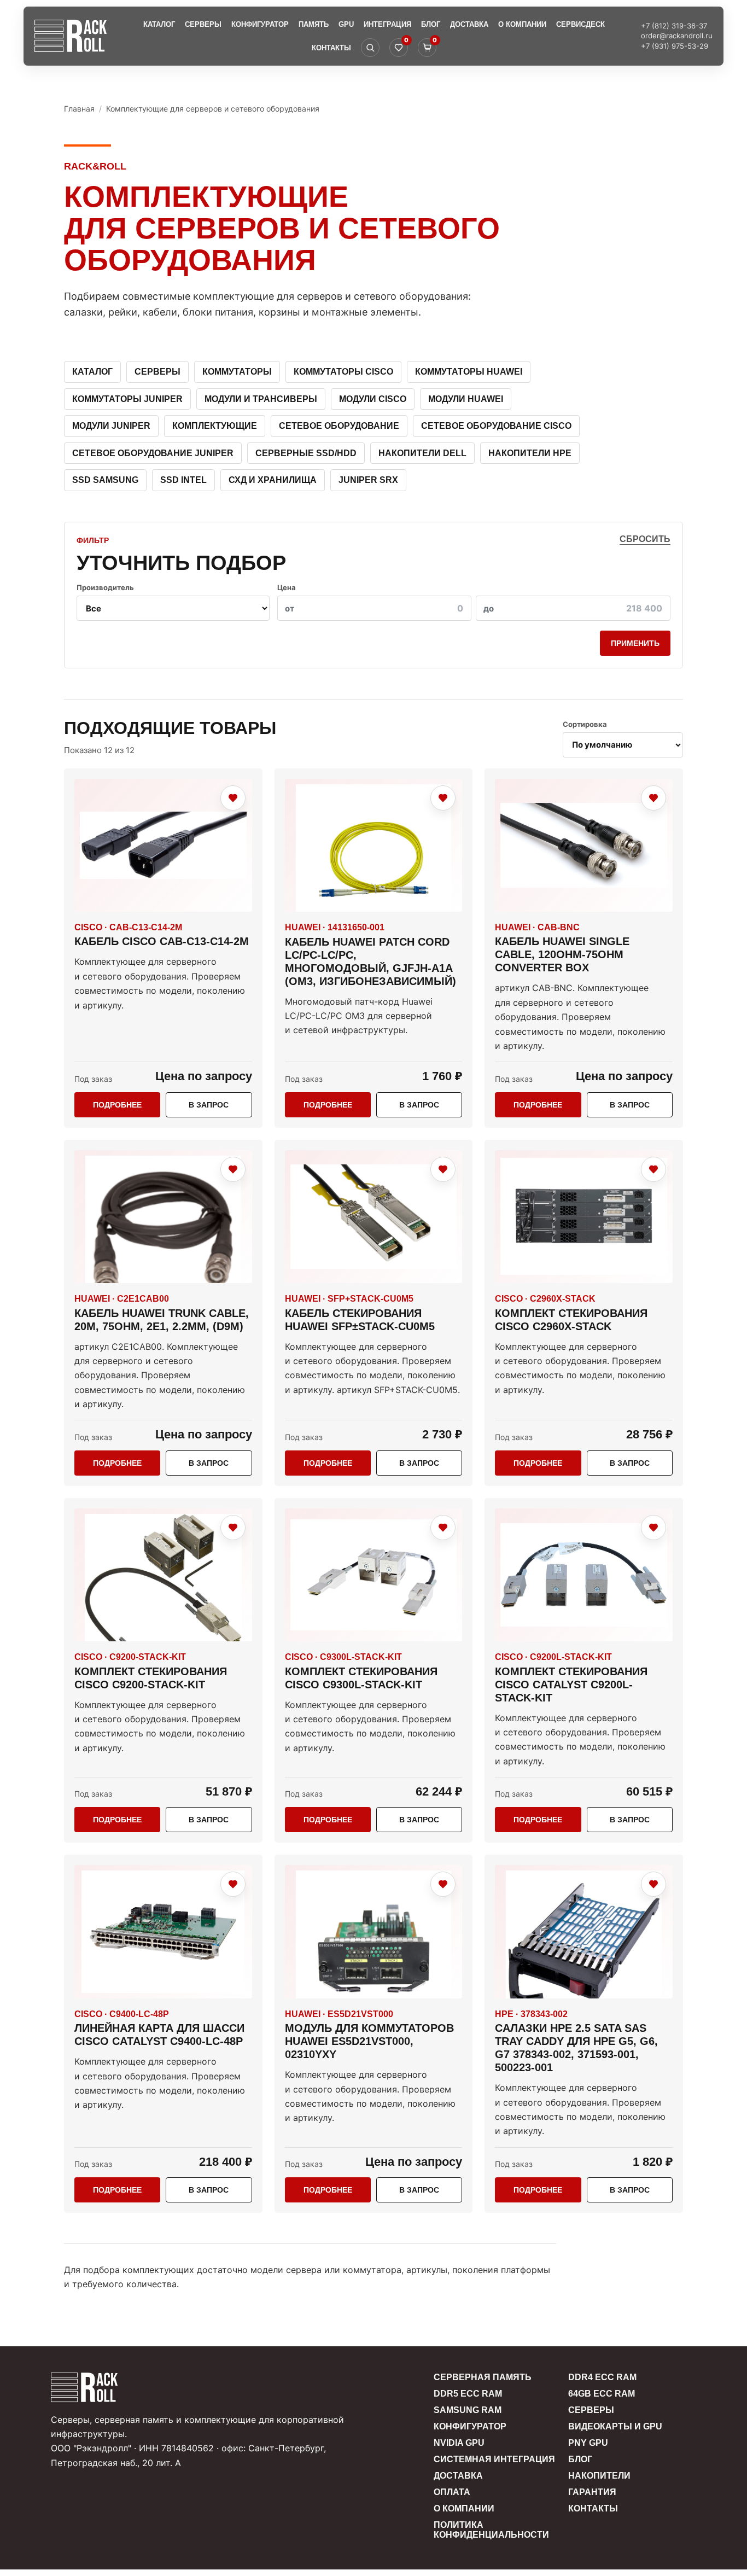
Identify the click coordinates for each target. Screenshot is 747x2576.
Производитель (105, 587)
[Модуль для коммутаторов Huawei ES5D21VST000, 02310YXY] (374, 1932)
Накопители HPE (530, 453)
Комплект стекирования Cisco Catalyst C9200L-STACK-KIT (571, 1685)
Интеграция (387, 24)
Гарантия (592, 2492)
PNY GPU (588, 2443)
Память (314, 24)
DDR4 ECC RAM (602, 2377)
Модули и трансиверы (261, 399)
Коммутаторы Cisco (343, 372)
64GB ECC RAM (602, 2394)
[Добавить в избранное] (233, 798)
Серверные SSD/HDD (306, 453)
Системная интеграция (494, 2459)
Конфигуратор (260, 24)
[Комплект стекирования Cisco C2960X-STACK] (584, 1217)
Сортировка (585, 724)
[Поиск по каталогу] (370, 48)
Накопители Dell (422, 453)
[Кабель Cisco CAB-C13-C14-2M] (163, 845)
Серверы (203, 24)
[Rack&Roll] (71, 36)
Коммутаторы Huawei (469, 372)
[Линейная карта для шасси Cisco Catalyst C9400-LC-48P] (163, 1931)
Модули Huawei (466, 399)
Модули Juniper (111, 426)
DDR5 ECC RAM (468, 2394)
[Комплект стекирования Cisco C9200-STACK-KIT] (163, 1575)
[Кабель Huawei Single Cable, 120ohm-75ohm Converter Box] (584, 845)
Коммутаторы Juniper (127, 399)
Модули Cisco (373, 399)
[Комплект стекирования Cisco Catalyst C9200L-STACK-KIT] (584, 1575)
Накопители (599, 2476)
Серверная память (483, 2377)
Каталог (159, 24)
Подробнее (117, 1105)
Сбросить (645, 539)
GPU (346, 24)
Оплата (452, 2492)
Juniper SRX (368, 480)
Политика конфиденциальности (491, 2530)
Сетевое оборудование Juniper (153, 453)
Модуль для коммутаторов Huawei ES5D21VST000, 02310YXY (369, 2041)
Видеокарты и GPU (615, 2426)
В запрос (209, 1105)
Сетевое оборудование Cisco (496, 426)
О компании (522, 24)
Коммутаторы (237, 372)
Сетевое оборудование (339, 426)
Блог (431, 24)
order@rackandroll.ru (677, 36)
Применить (635, 643)
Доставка (469, 24)
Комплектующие (215, 426)
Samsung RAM (468, 2410)
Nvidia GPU (459, 2443)
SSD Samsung (105, 480)
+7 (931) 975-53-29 (675, 46)
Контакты (331, 48)
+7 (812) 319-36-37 (674, 26)
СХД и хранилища (273, 480)
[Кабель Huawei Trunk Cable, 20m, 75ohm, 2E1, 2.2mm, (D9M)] (163, 1217)
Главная (79, 109)
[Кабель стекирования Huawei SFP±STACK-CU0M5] (374, 1217)
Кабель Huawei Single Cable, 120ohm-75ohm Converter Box (562, 954)
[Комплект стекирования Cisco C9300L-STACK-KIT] (374, 1575)
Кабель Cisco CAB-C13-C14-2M (162, 941)
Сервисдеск (580, 24)
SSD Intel (183, 480)
